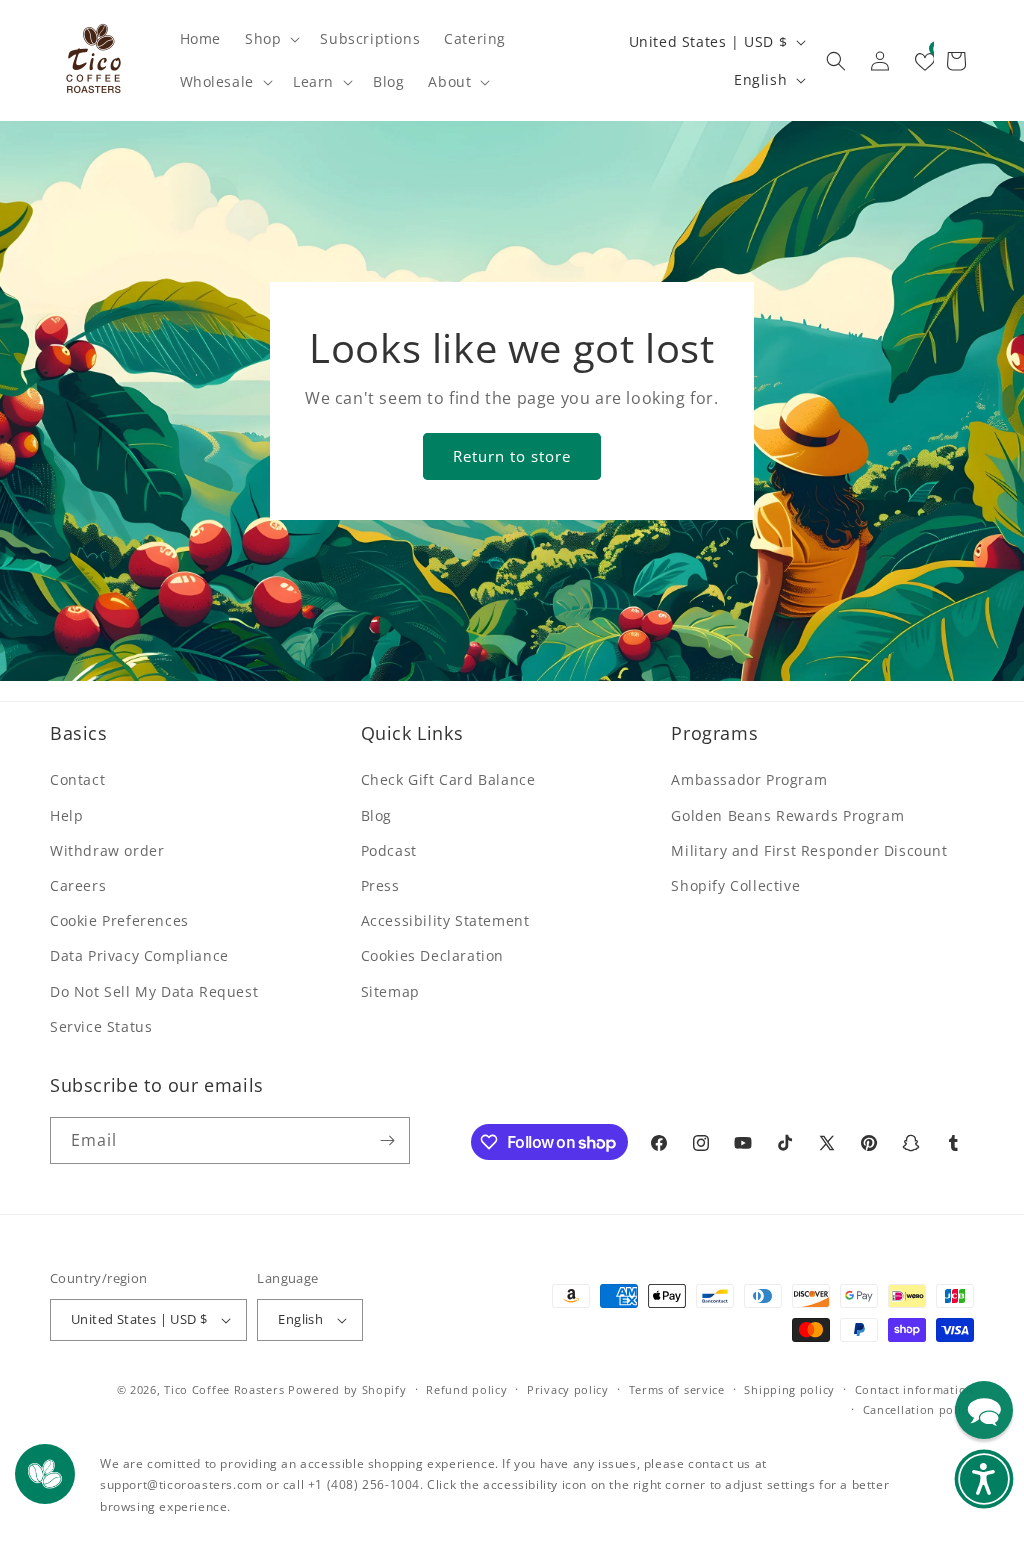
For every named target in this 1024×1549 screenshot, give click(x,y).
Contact (77, 779)
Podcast (389, 850)
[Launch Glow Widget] (45, 1474)
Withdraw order (107, 850)
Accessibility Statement (445, 920)
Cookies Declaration (432, 955)
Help (66, 815)
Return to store (512, 456)
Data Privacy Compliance (139, 955)
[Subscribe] (387, 1140)
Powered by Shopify (347, 1389)
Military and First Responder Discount (809, 850)
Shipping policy (789, 1389)
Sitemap (390, 991)
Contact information (914, 1389)
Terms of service (677, 1389)
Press (380, 885)
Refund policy (466, 1389)
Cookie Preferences (119, 920)
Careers (78, 885)
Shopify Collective (735, 885)
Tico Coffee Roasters (224, 1389)
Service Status (101, 1026)
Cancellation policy (918, 1409)
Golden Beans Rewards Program (787, 815)
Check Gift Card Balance (448, 779)
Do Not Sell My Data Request (154, 991)
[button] (270, 39)
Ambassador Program (749, 779)
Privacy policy (568, 1389)
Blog (376, 815)
